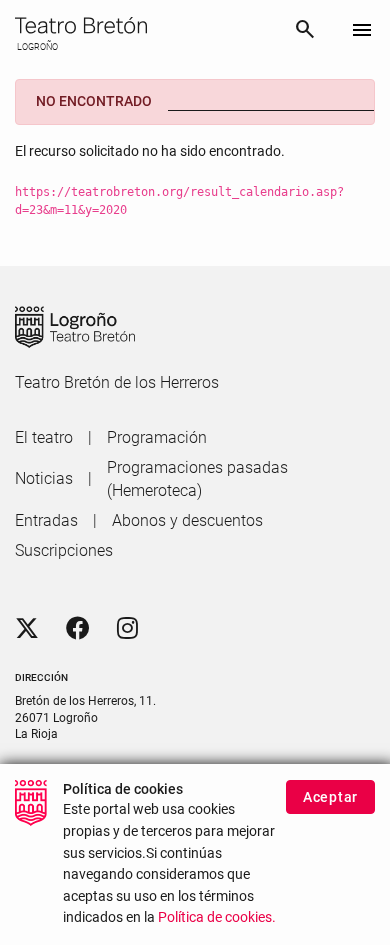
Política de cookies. (217, 917)
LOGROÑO (36, 47)
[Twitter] (27, 629)
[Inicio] (146, 25)
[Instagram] (127, 629)
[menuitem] (44, 438)
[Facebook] (78, 629)
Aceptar (330, 797)
